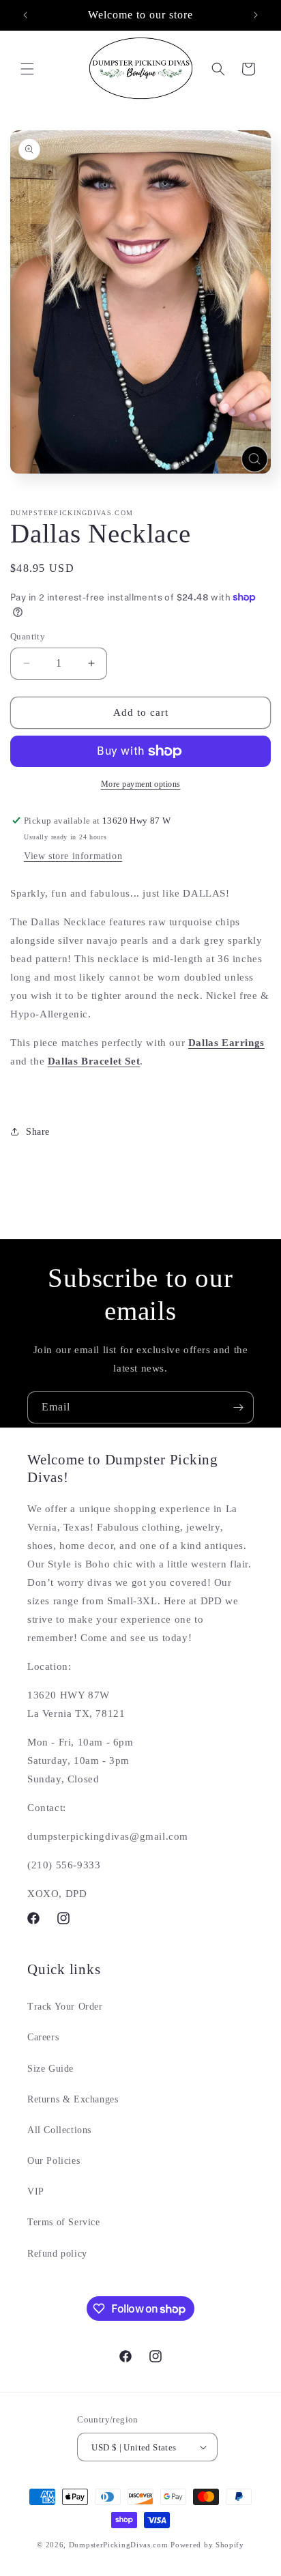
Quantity (28, 636)
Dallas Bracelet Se (92, 1061)
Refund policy (57, 2254)
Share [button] (38, 1132)
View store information (73, 856)
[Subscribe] (238, 1407)
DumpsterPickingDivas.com (119, 2545)
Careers (43, 2037)
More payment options (141, 784)
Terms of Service (64, 2222)
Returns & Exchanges (73, 2099)
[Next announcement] (256, 15)
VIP (36, 2191)
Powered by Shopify (207, 2545)
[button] (27, 69)
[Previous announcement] (25, 15)
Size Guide (50, 2069)
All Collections (59, 2130)
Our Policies (54, 2161)
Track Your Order (65, 2007)
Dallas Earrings (226, 1043)
